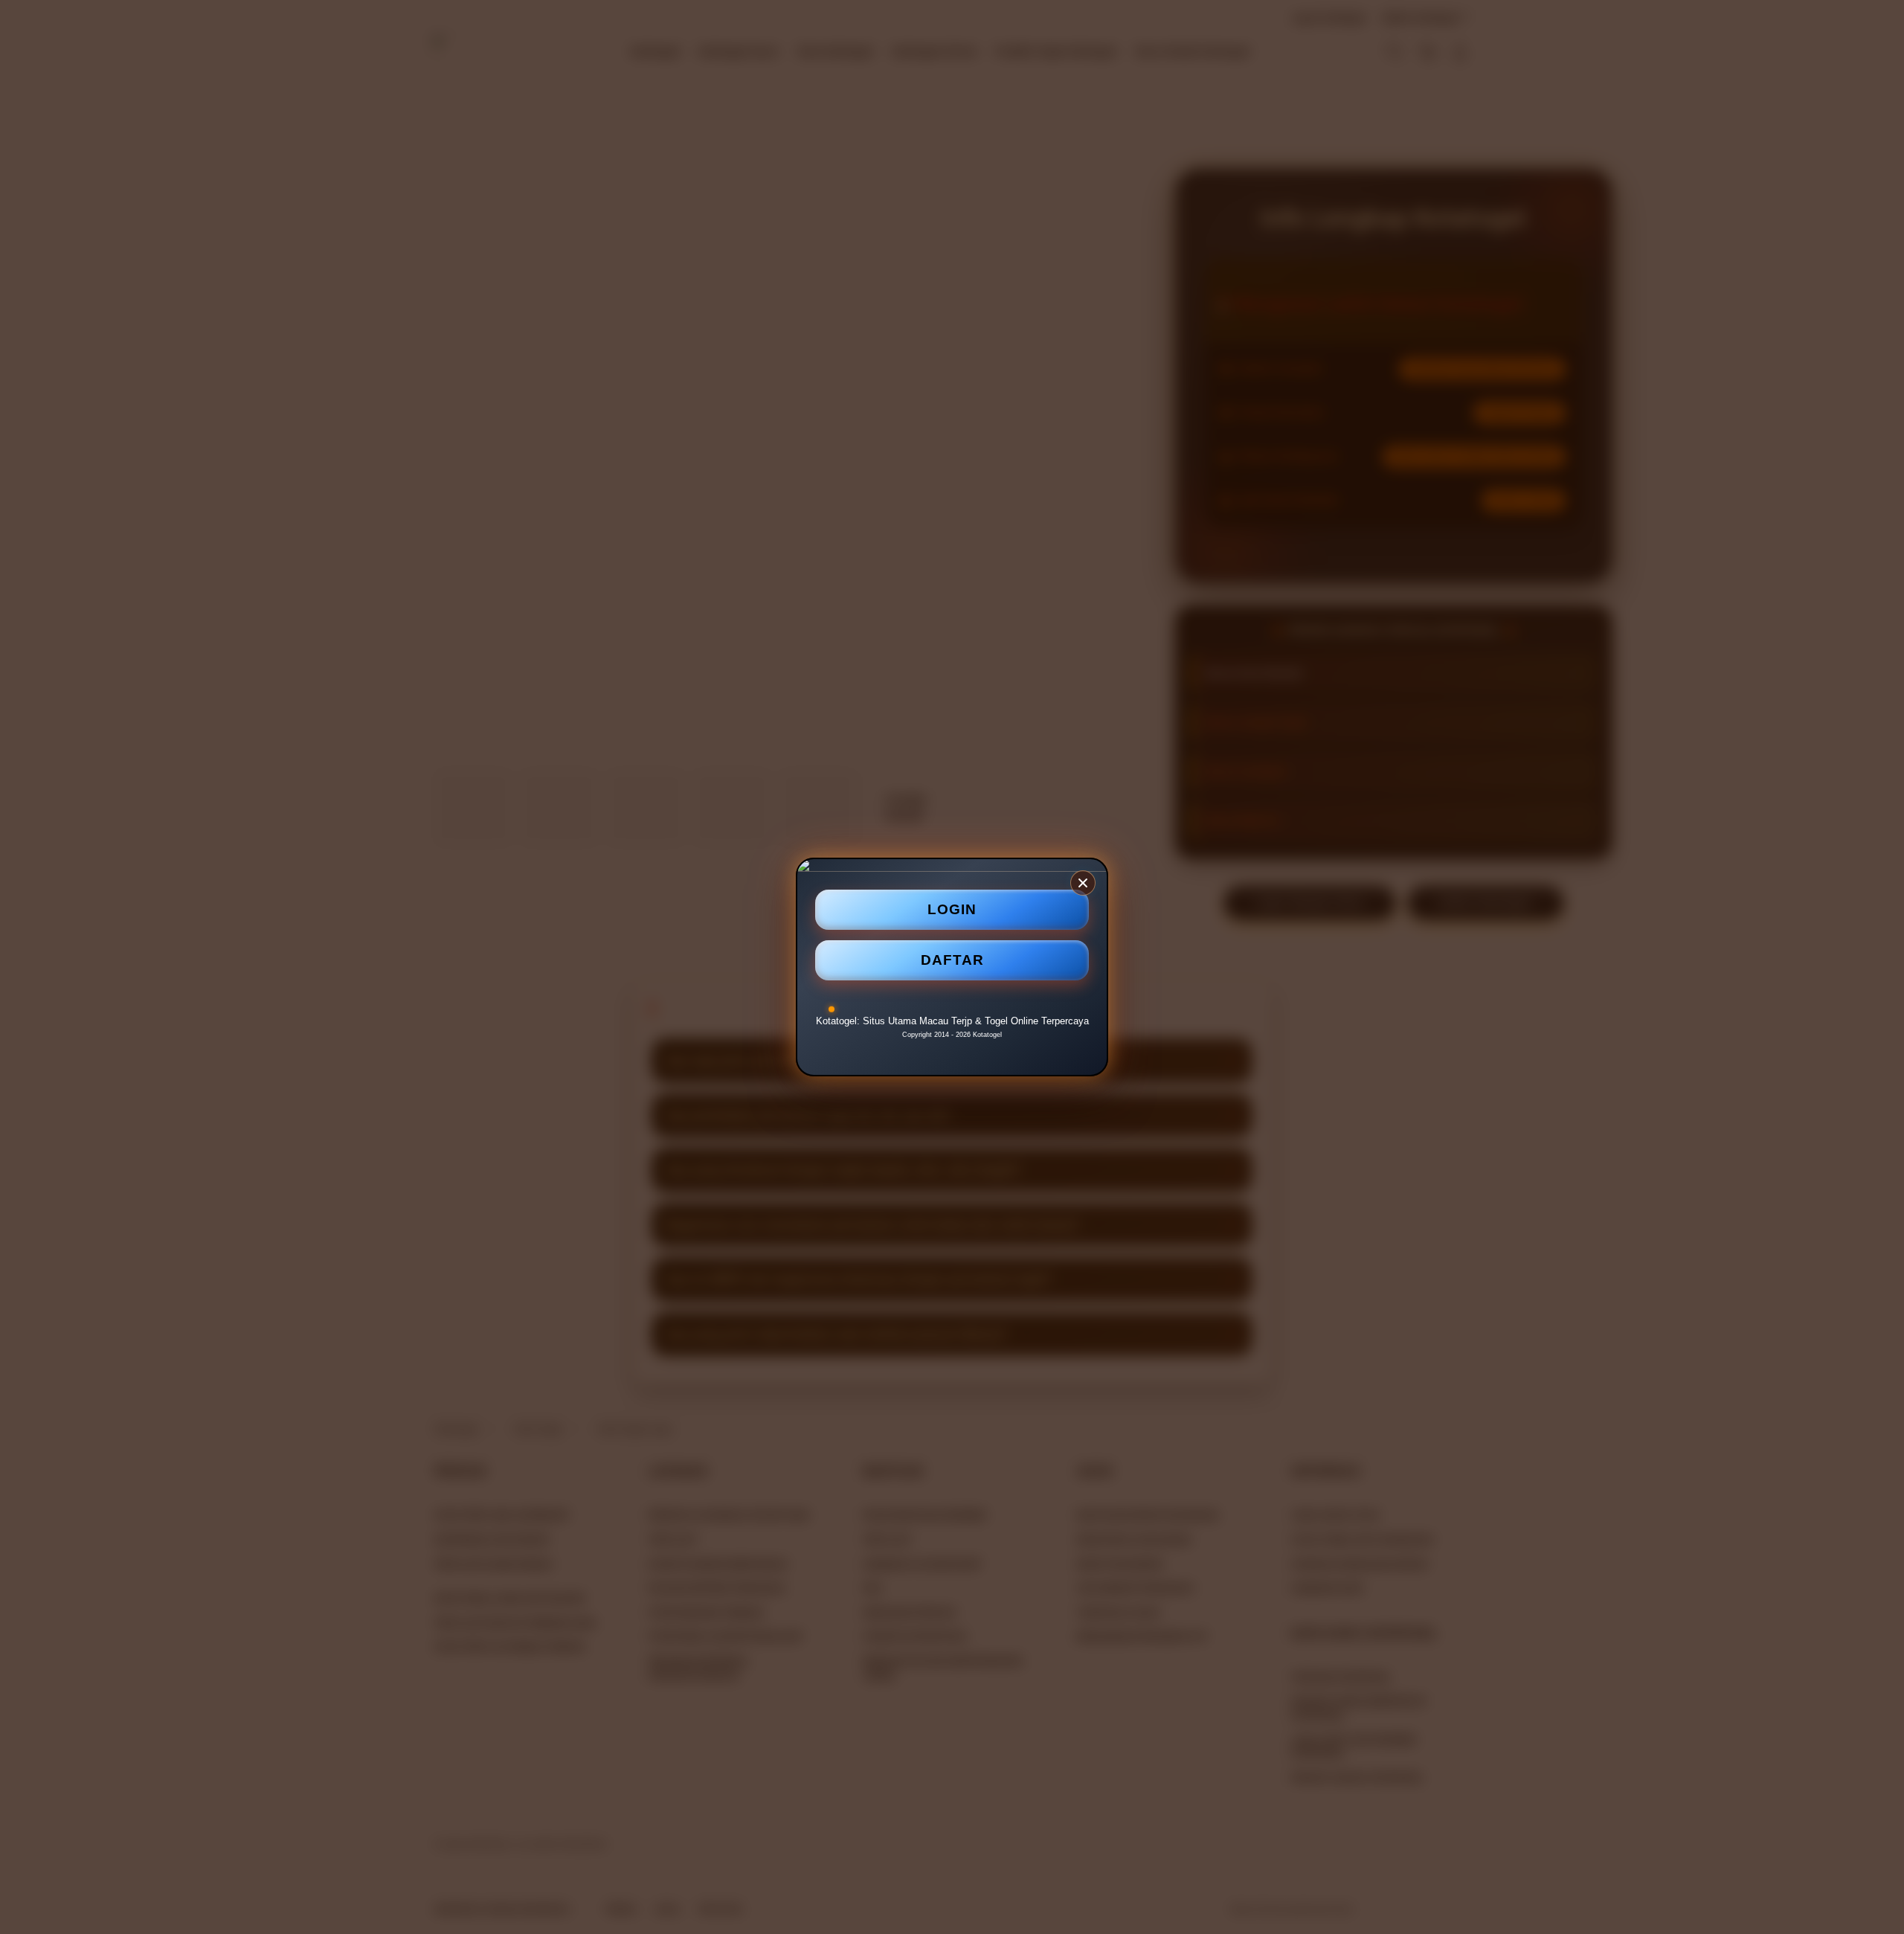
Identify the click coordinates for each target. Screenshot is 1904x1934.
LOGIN (952, 909)
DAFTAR (952, 959)
